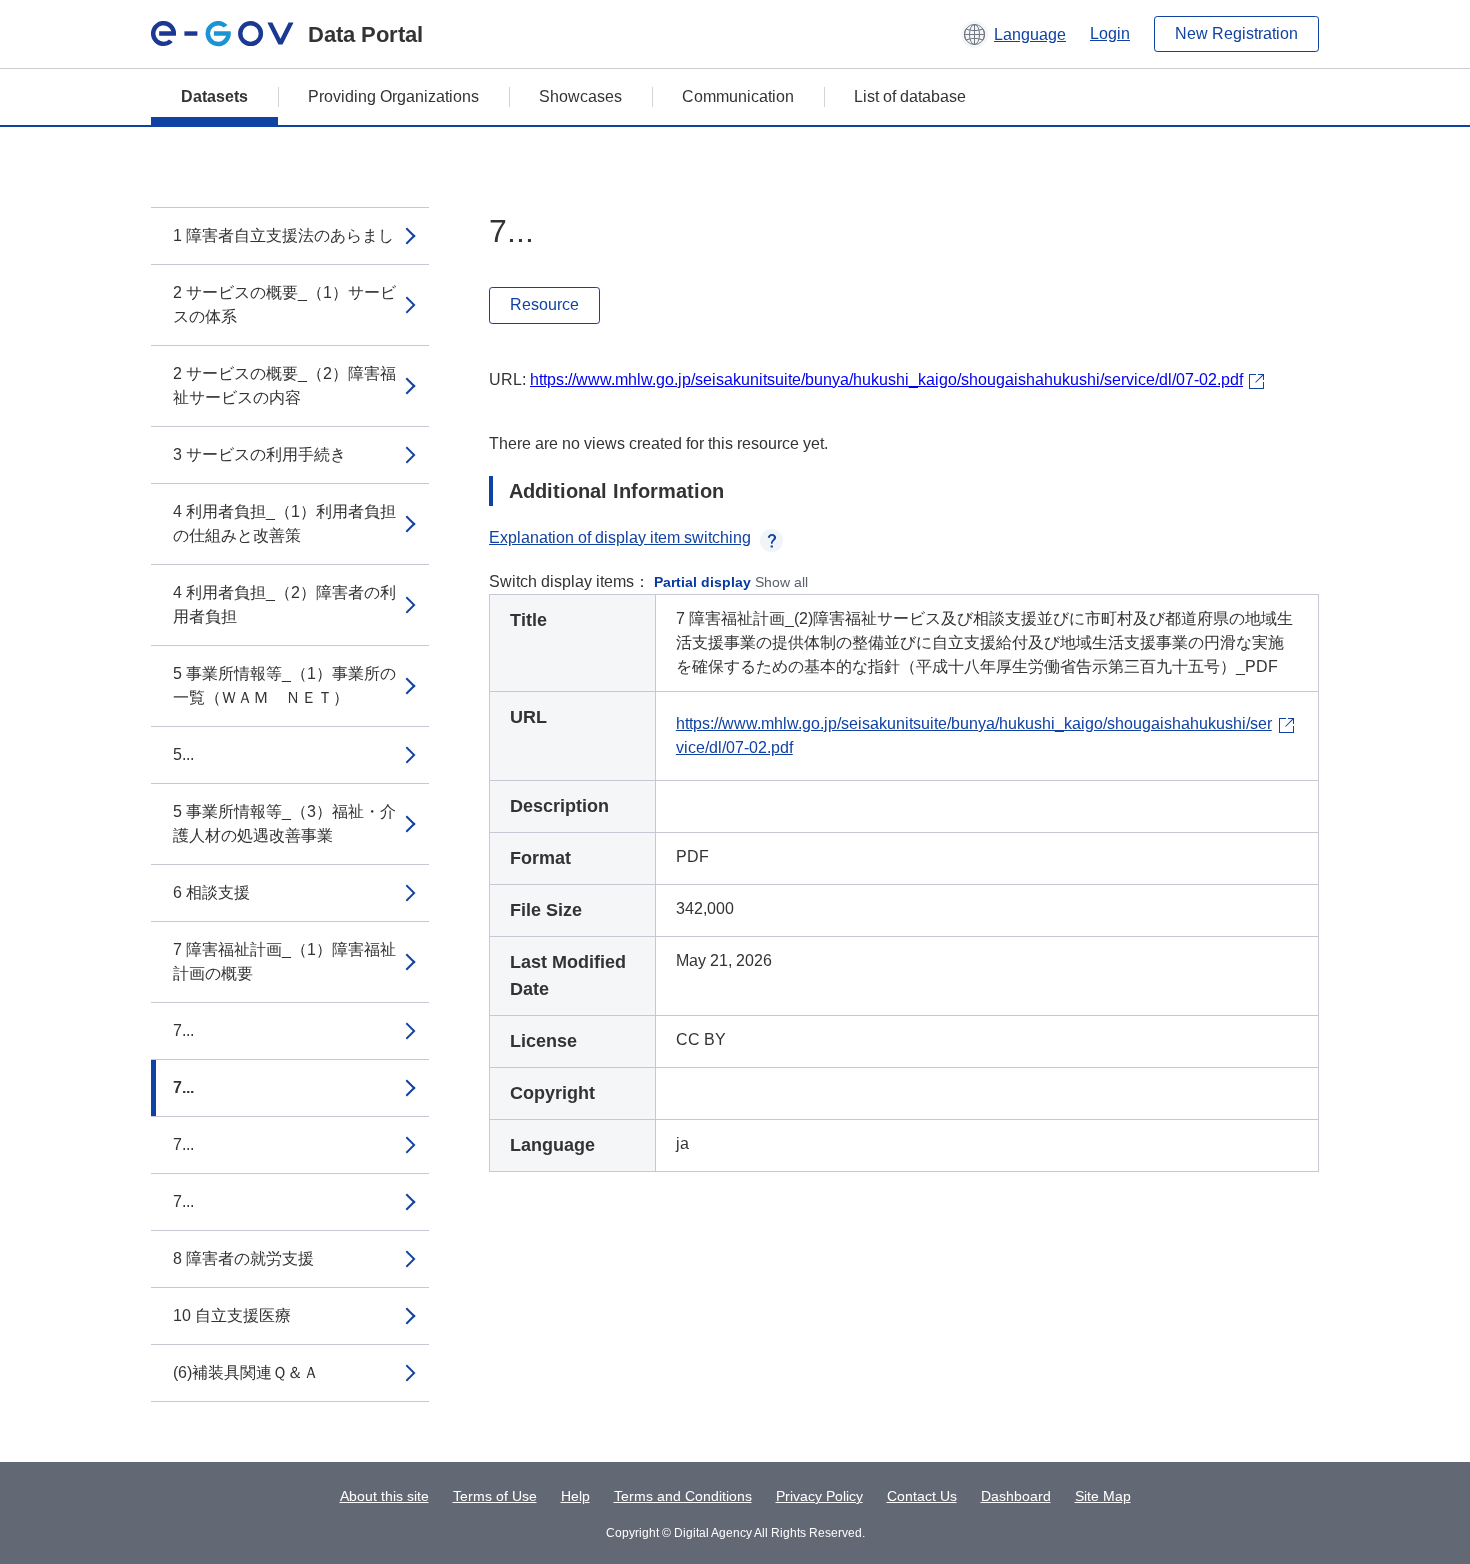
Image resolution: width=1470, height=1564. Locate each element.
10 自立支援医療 (232, 1315)
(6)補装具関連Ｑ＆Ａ (246, 1372)
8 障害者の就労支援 (243, 1258)
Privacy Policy (819, 1496)
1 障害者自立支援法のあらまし (283, 235)
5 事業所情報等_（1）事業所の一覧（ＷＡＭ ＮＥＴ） (284, 685)
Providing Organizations (393, 96)
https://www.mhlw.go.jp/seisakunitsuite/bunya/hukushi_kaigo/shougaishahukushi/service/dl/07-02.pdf (886, 379)
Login (1110, 33)
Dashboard (1016, 1496)
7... (183, 1030)
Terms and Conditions (683, 1496)
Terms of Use (495, 1496)
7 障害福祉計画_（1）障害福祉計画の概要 (284, 961)
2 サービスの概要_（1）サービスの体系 (284, 304)
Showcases (580, 96)
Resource (544, 304)
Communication (738, 96)
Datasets (214, 96)
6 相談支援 (211, 892)
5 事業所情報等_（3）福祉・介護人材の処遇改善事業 (284, 823)
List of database (910, 96)
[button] (1013, 34)
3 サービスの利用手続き (259, 454)
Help (575, 1496)
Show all (781, 582)
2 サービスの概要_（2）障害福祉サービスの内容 (284, 385)
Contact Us (922, 1496)
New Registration (1236, 33)
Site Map (1103, 1496)
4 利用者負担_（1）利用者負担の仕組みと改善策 (284, 523)
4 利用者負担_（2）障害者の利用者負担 (284, 604)
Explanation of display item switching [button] (620, 537)
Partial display (702, 582)
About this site (384, 1496)
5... (183, 754)
